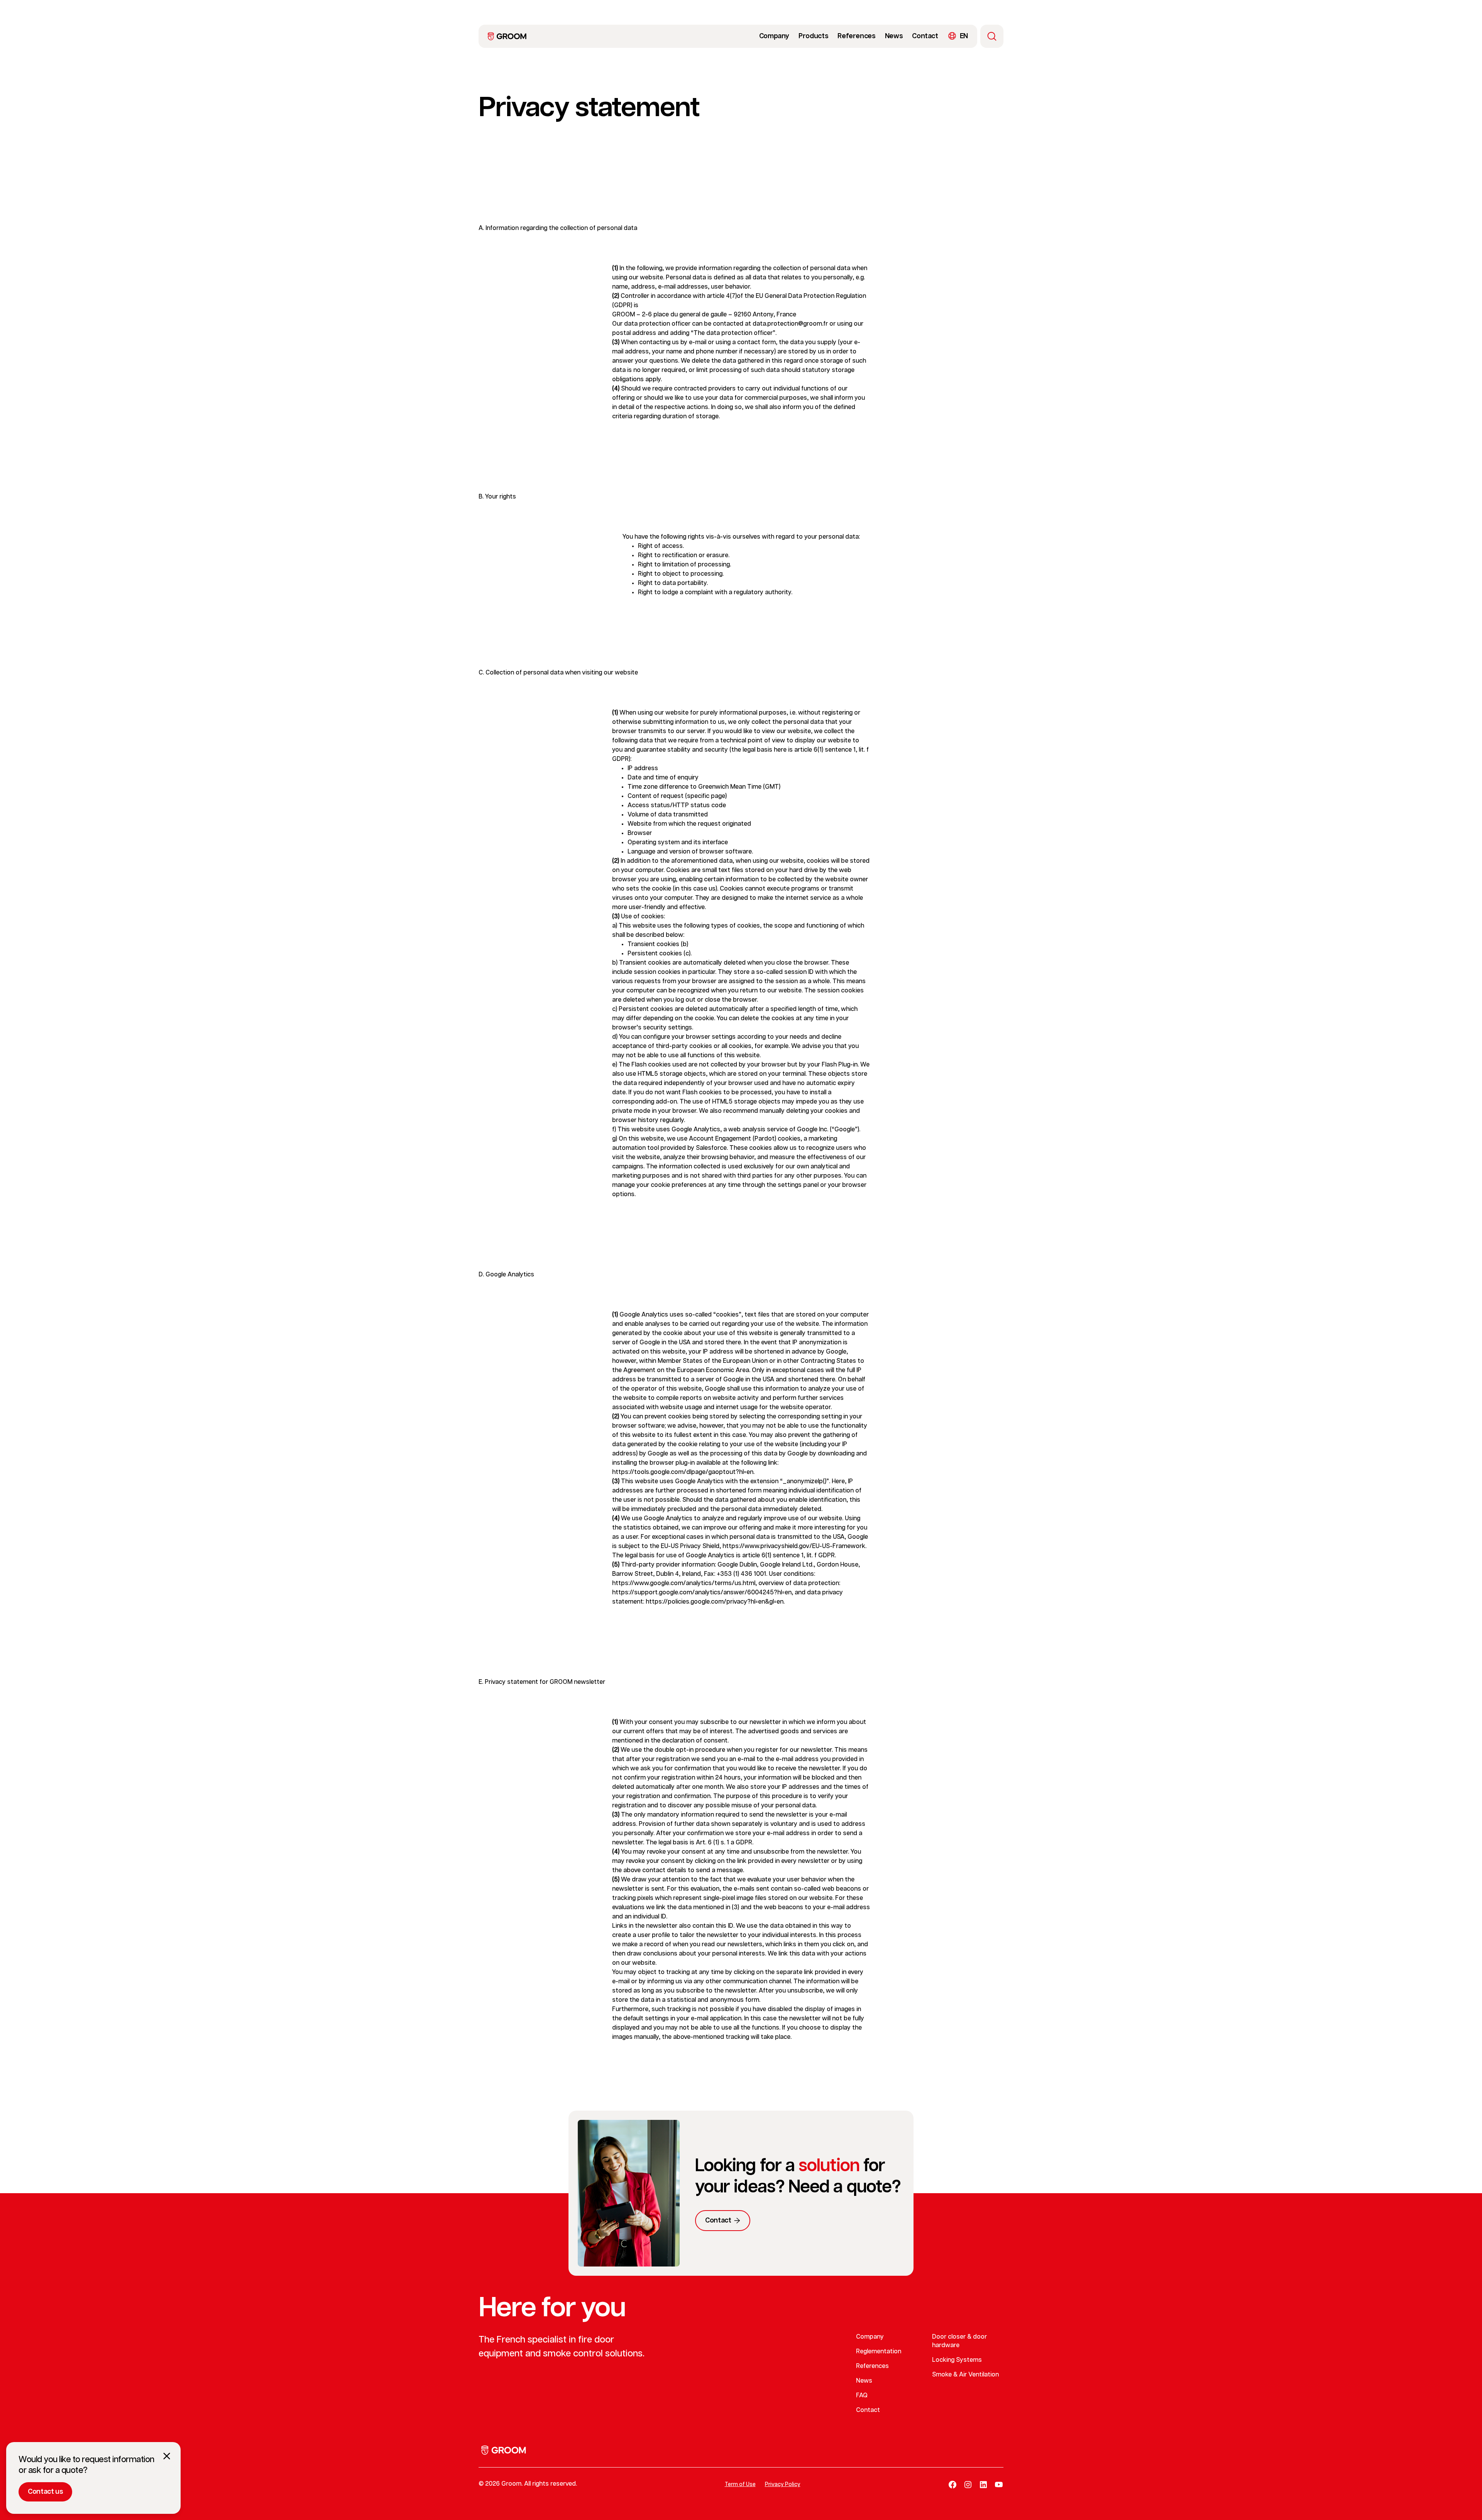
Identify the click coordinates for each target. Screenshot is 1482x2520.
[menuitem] (507, 36)
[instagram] (968, 2485)
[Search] (992, 36)
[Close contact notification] (167, 2456)
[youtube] (999, 2485)
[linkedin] (983, 2485)
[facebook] (952, 2485)
